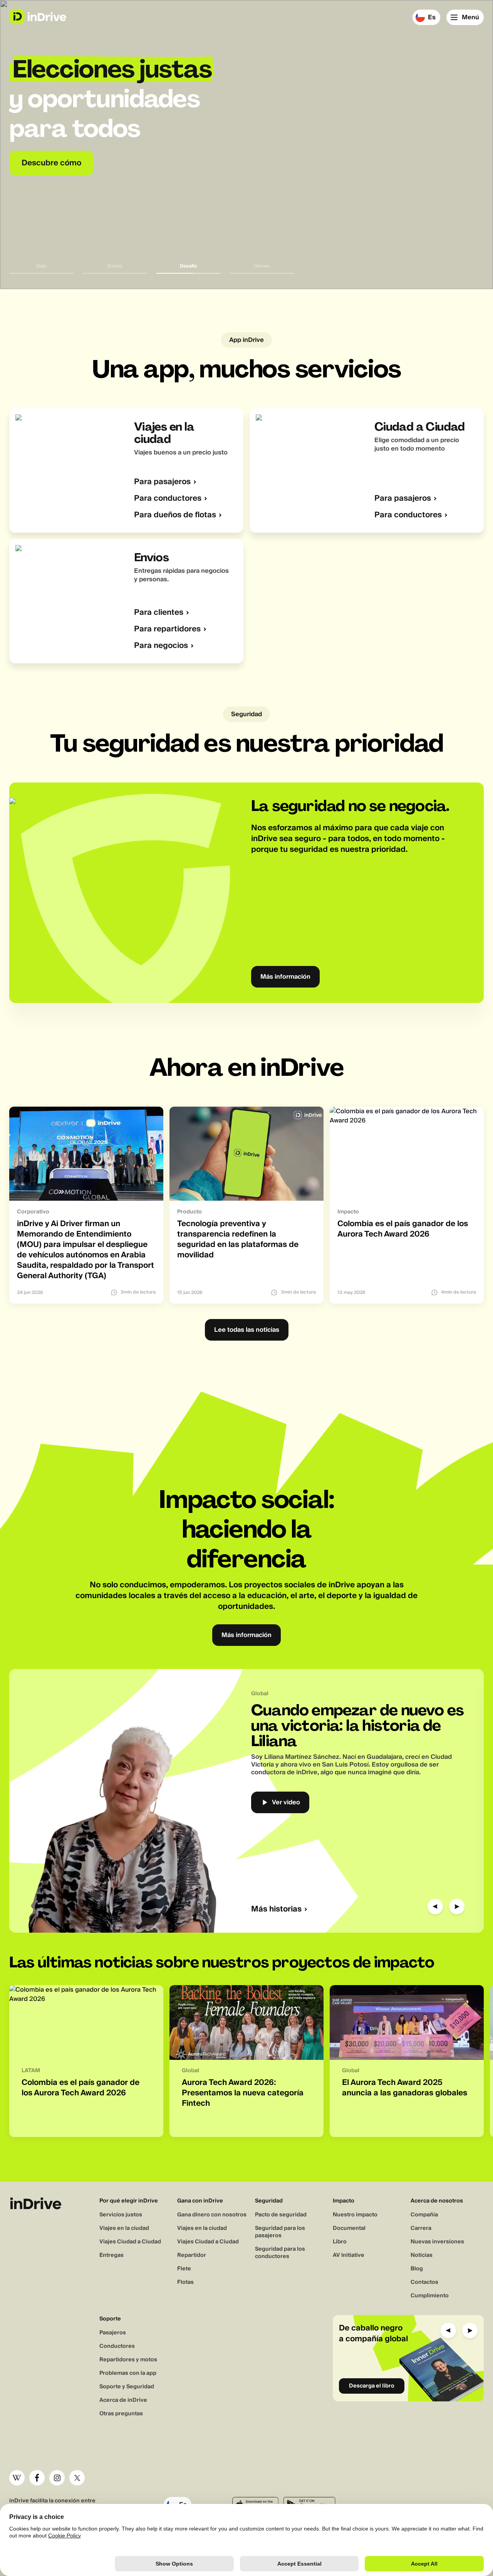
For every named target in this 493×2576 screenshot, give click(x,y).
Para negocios (161, 646)
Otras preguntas (121, 2414)
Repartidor (192, 2255)
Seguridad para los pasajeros (280, 2232)
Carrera (421, 2228)
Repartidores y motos (128, 2360)
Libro (340, 2242)
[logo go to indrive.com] (38, 17)
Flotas (185, 2282)
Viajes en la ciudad (124, 2228)
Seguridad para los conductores (280, 2253)
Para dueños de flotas (175, 515)
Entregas (112, 2255)
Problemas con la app (128, 2373)
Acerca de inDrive (123, 2400)
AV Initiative (349, 2255)
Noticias (422, 2255)
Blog (417, 2269)
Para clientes (159, 613)
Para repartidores (167, 629)
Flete (184, 2269)
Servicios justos (121, 2215)
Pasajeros (113, 2333)
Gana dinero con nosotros (212, 2215)
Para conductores (168, 499)
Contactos (424, 2282)
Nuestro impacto (355, 2215)
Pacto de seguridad (281, 2215)
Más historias (276, 1909)
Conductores (117, 2346)
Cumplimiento (430, 2296)
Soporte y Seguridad (127, 2387)
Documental (349, 2228)
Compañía (424, 2215)
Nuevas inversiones (437, 2242)
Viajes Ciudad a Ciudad (130, 2242)
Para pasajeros (162, 482)
